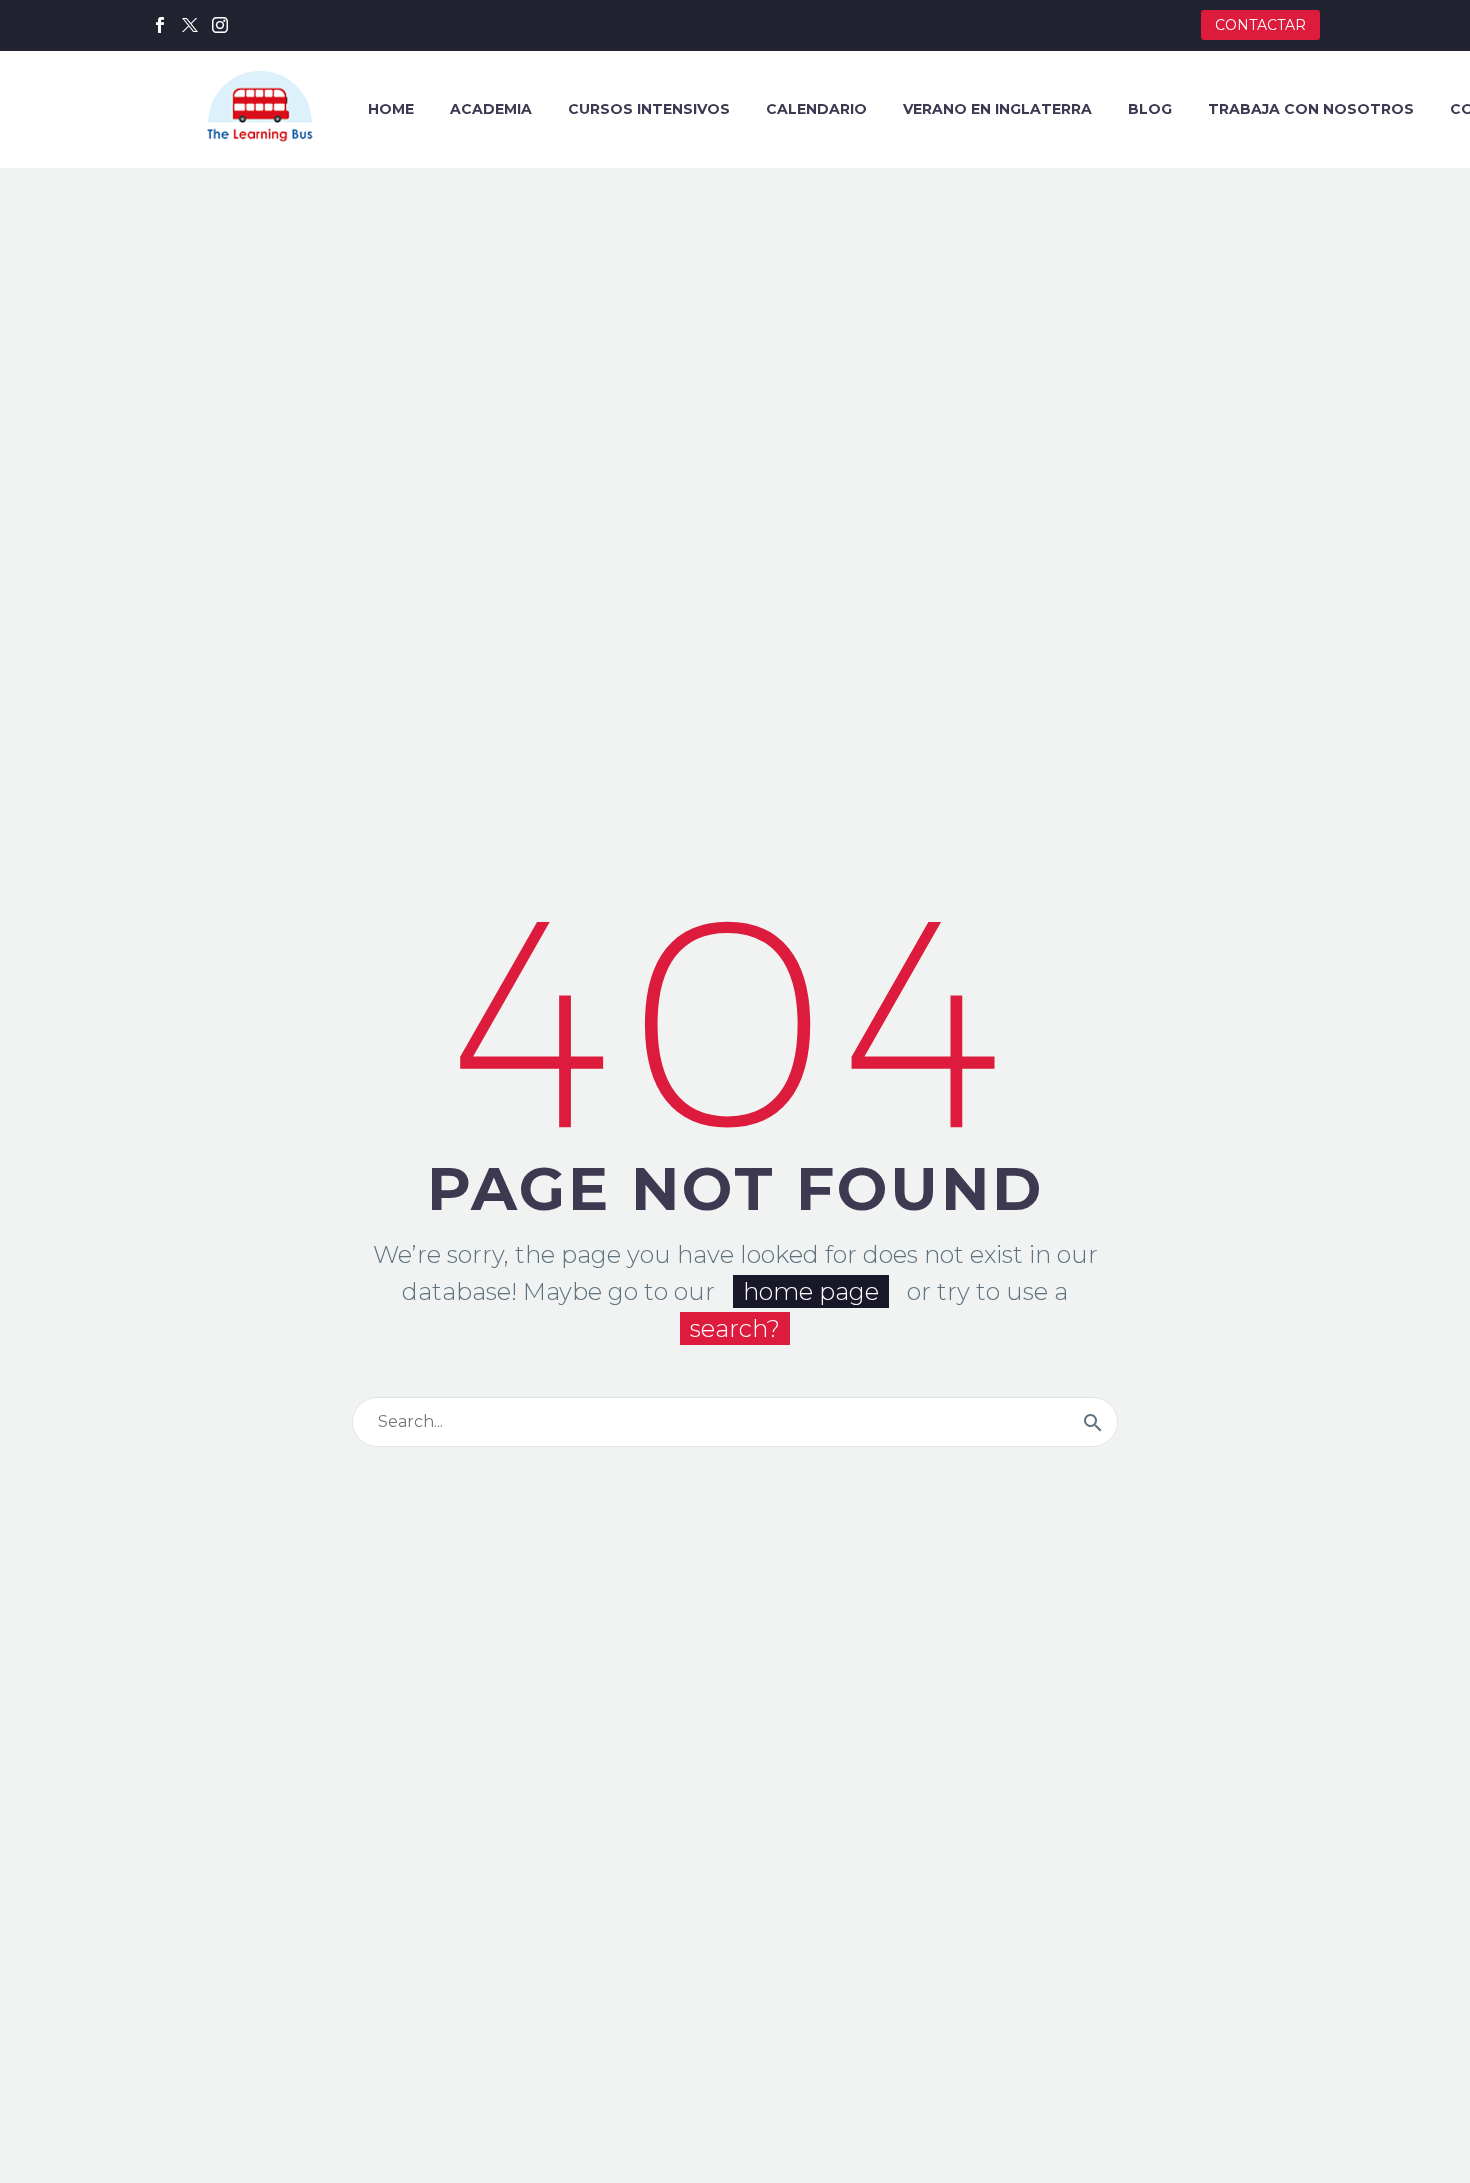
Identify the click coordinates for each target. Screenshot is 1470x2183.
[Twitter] (190, 25)
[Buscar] (1093, 1422)
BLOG (1150, 109)
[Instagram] (220, 25)
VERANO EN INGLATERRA (997, 109)
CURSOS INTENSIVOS (649, 109)
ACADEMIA (491, 109)
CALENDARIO (816, 109)
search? (735, 1328)
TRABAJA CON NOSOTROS (1311, 109)
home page (811, 1291)
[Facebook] (160, 25)
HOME (391, 109)
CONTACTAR (1260, 25)
